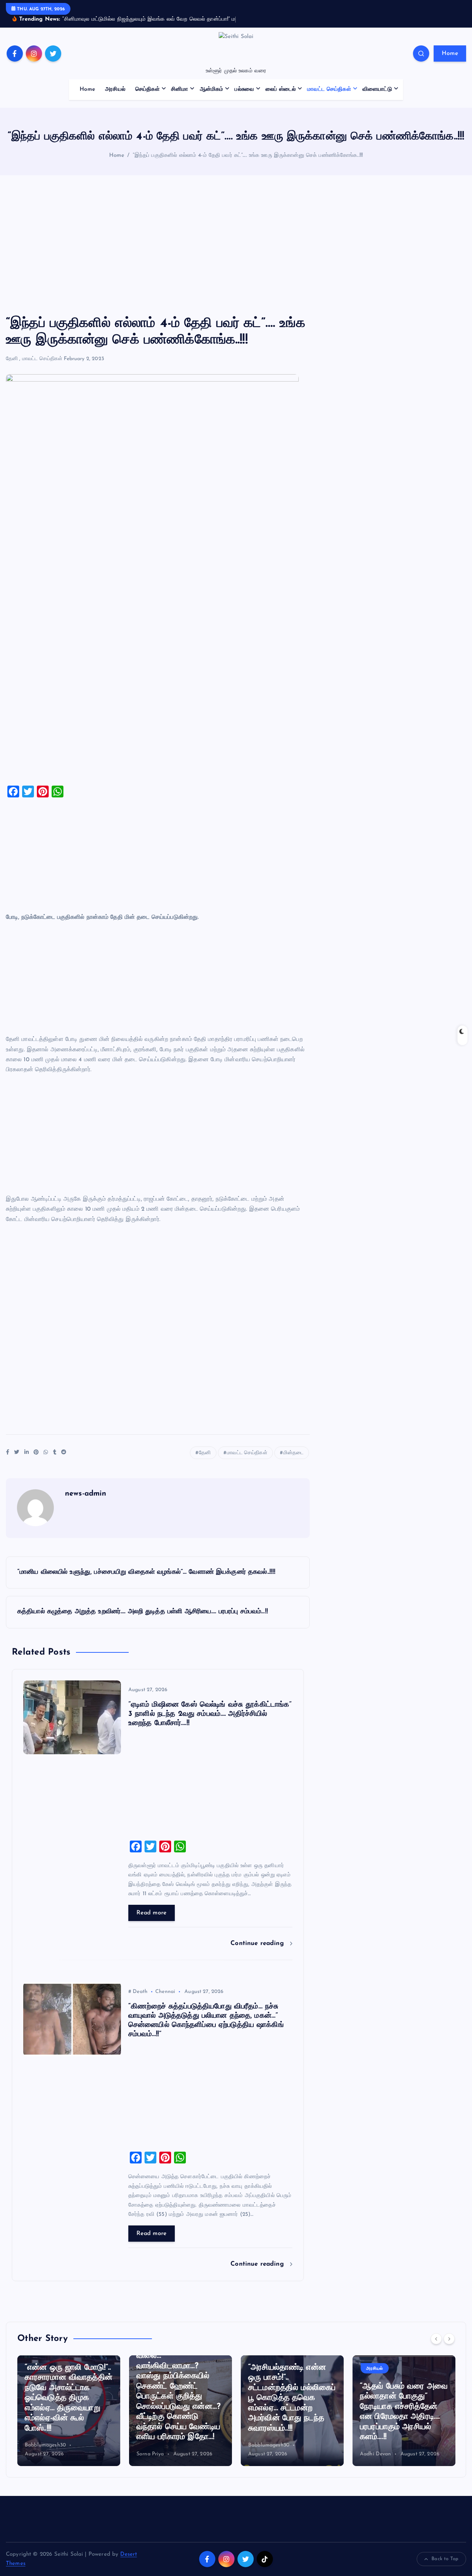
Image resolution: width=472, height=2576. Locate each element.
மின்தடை (293, 1462)
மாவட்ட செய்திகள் (329, 99)
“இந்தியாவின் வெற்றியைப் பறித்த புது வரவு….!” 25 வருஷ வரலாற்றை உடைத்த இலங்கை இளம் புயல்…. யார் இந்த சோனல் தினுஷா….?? (399, 2416)
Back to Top (445, 2568)
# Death (138, 2001)
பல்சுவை (244, 99)
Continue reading (258, 1953)
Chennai (165, 2001)
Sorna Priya (39, 2463)
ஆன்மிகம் (212, 99)
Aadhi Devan (264, 2463)
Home (450, 63)
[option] (69, 2420)
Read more (152, 1922)
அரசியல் (115, 99)
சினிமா (180, 99)
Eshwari (369, 2463)
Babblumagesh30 (157, 2455)
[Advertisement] (236, 255)
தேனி (12, 368)
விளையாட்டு (377, 99)
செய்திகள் (147, 99)
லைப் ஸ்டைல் (281, 99)
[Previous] (436, 2348)
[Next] (449, 2348)
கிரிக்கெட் (376, 2368)
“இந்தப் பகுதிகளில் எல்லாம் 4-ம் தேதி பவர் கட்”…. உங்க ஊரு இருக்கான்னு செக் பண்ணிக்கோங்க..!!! (248, 165)
